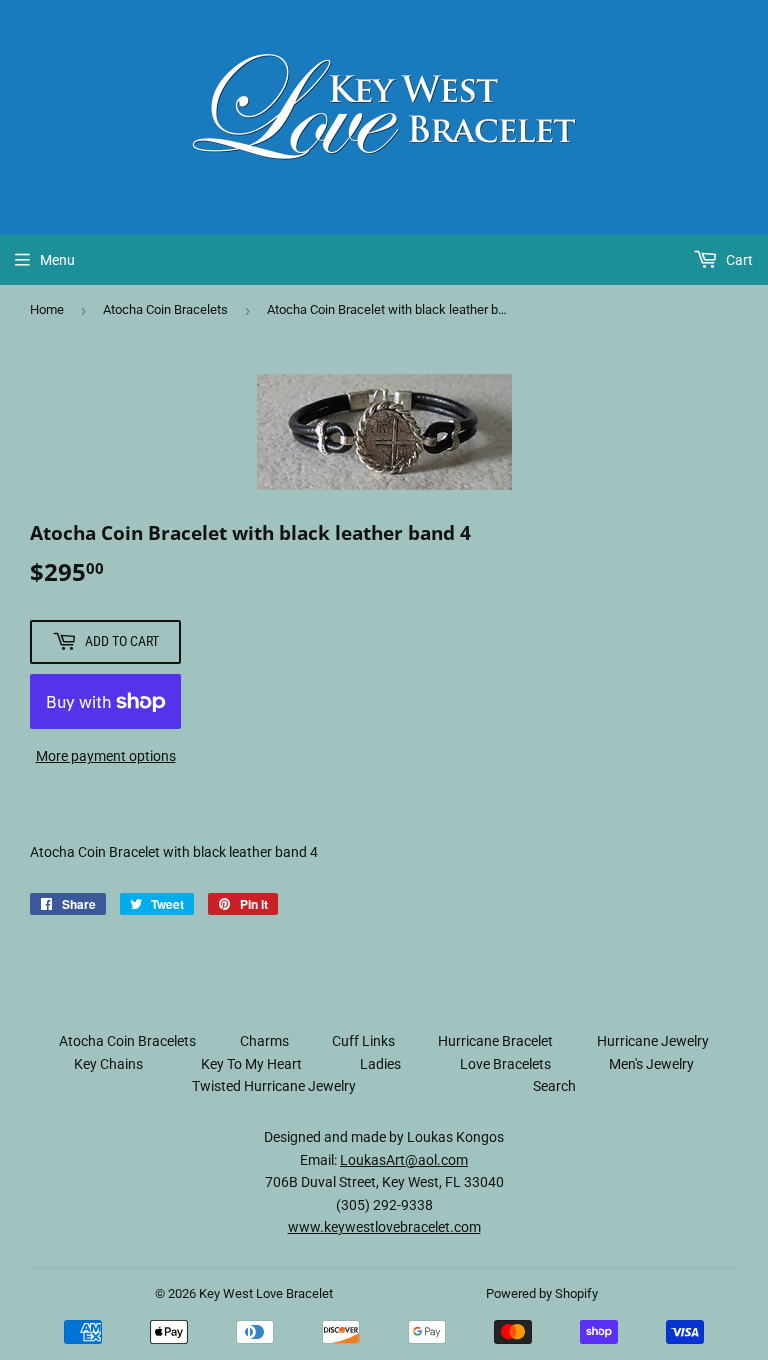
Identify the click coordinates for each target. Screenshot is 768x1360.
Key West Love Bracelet (266, 1293)
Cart (738, 260)
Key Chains (108, 1064)
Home (47, 309)
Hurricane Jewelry (653, 1041)
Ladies (380, 1064)
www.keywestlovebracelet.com (384, 1227)
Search (554, 1086)
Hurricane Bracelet (495, 1041)
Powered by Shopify (542, 1293)
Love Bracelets (505, 1064)
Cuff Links (363, 1041)
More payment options (106, 756)
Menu (57, 260)
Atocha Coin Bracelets (165, 309)
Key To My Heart (251, 1064)
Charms (264, 1041)
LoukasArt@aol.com (404, 1160)
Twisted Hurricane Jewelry (274, 1086)
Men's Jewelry (651, 1064)
